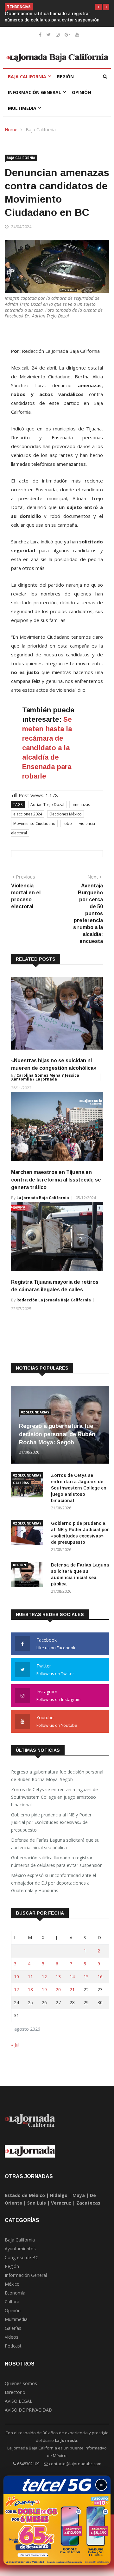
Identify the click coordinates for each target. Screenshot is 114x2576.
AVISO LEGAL (19, 2401)
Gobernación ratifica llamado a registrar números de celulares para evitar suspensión (57, 1861)
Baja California (27, 77)
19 (44, 1990)
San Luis (37, 2203)
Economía (15, 2293)
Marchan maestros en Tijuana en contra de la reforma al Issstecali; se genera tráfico (56, 1180)
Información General (35, 92)
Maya (79, 2195)
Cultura (12, 2302)
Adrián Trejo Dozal (47, 805)
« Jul (15, 2045)
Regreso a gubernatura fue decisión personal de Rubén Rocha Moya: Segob (57, 1434)
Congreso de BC (22, 2257)
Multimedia (22, 108)
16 (100, 1977)
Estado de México (25, 2195)
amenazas (81, 805)
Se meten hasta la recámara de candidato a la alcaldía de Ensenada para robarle (47, 748)
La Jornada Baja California (43, 1198)
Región (65, 77)
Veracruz (61, 2203)
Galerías (21, 1483)
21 (72, 1990)
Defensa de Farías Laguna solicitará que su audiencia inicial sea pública (55, 1844)
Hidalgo (59, 2195)
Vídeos (12, 2337)
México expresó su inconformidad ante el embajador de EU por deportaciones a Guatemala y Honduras (54, 1883)
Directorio (15, 2392)
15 (86, 1977)
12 (44, 1977)
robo (67, 823)
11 (30, 1977)
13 (58, 1977)
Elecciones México (66, 814)
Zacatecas (88, 2203)
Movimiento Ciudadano (34, 823)
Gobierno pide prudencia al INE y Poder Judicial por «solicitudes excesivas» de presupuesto (51, 1822)
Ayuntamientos (20, 2249)
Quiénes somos (21, 2383)
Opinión (82, 92)
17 (16, 1990)
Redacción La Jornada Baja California (54, 1300)
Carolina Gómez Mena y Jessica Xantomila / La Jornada (45, 1077)
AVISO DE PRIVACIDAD (28, 2410)
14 (72, 1977)
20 (58, 1990)
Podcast (13, 2346)
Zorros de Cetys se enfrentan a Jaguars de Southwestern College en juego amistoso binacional (79, 1488)
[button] (98, 7)
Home (11, 130)
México (12, 2284)
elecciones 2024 (28, 814)
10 (16, 1977)
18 (30, 1990)
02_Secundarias (35, 1412)
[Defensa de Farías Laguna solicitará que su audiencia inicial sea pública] (28, 1575)
